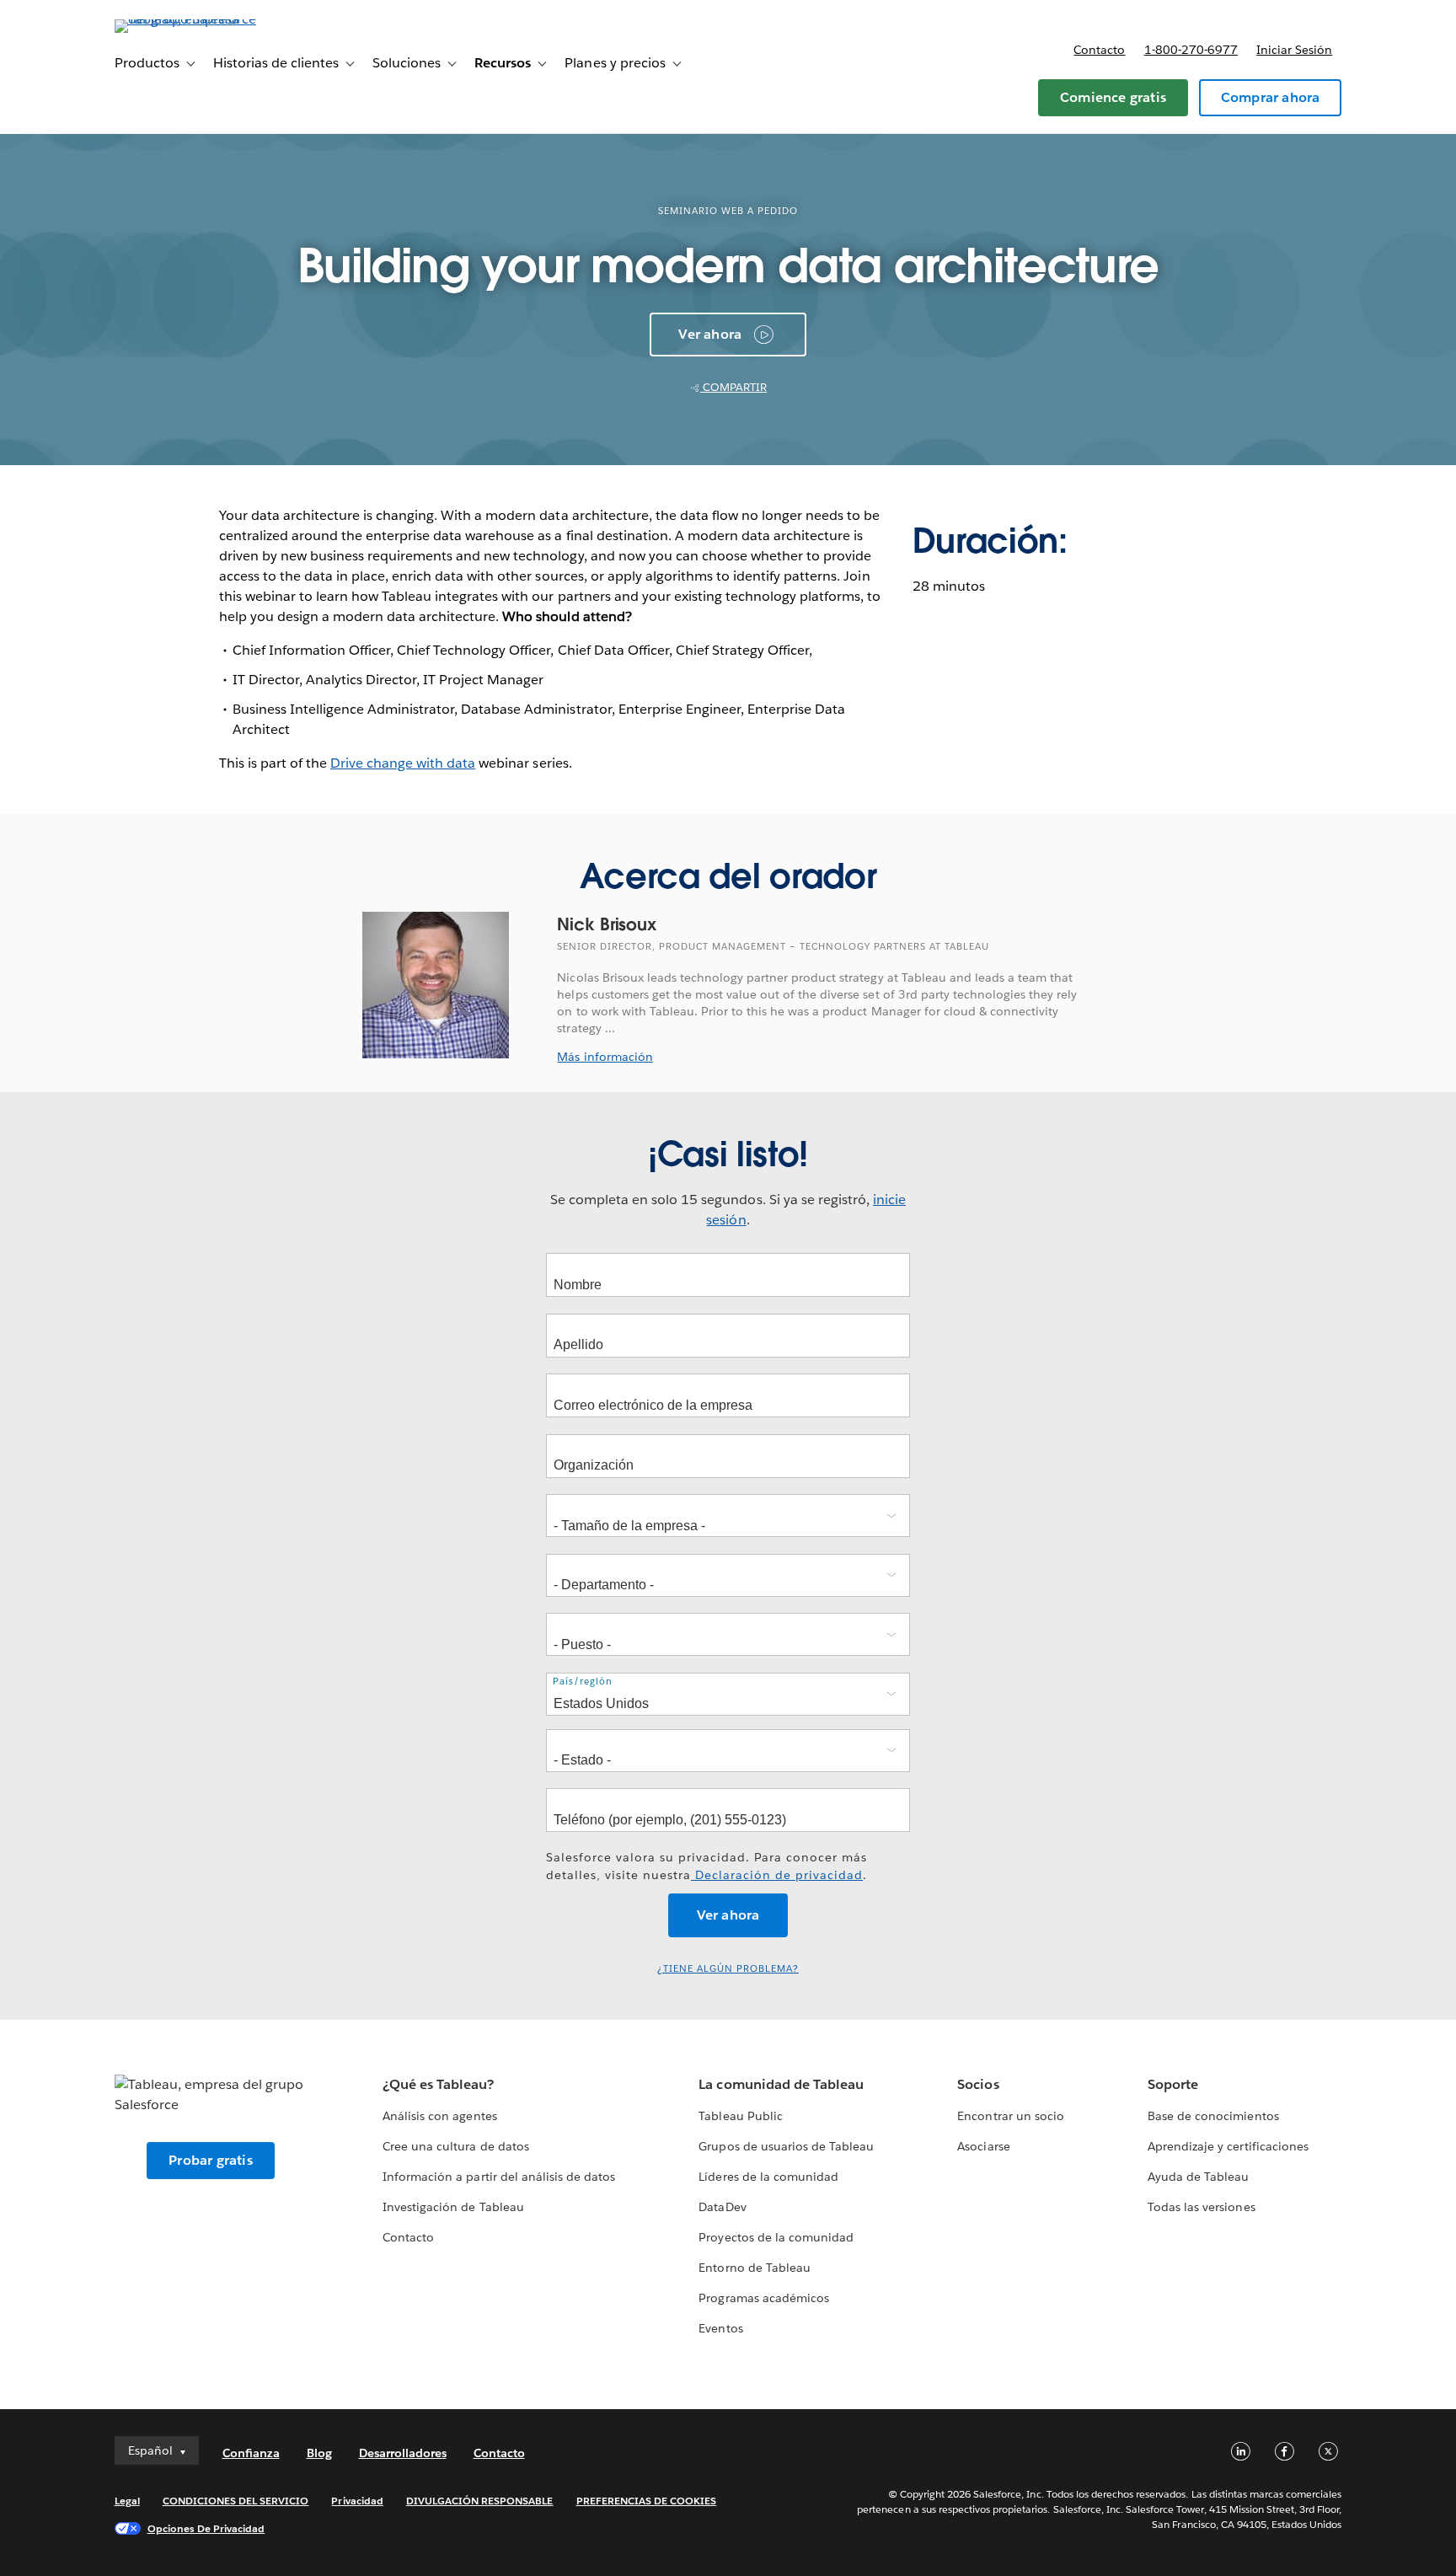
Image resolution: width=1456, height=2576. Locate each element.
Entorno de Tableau (754, 2268)
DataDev (722, 2207)
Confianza (251, 2453)
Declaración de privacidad (777, 1875)
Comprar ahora (1271, 97)
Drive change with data (403, 763)
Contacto (1099, 50)
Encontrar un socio (1010, 2116)
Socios (978, 2084)
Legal (127, 2501)
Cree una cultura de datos (455, 2146)
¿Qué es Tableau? (438, 2084)
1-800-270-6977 (1191, 50)
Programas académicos (763, 2298)
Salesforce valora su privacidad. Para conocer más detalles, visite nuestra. (707, 1866)
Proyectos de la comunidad (776, 2237)
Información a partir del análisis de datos (499, 2177)
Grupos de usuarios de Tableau (786, 2146)
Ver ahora (710, 334)
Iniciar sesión (1294, 50)
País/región (583, 1682)
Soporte (1173, 2084)
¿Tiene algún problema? (728, 1969)
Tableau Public (740, 2116)
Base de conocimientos (1213, 2116)
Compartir (733, 387)
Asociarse (983, 2146)
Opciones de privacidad (206, 2528)
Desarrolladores (403, 2453)
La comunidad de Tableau (781, 2084)
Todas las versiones (1201, 2207)
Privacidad (357, 2501)
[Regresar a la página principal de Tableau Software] (186, 19)
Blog (319, 2453)
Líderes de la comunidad (768, 2177)
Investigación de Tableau (453, 2207)
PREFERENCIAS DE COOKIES (647, 2501)
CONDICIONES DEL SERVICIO (236, 2501)
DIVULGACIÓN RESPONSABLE (480, 2501)
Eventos (720, 2328)
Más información (605, 1057)
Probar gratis (211, 2160)
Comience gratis (1113, 97)
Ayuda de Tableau (1198, 2177)
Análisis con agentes (439, 2116)
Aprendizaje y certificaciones (1228, 2146)
